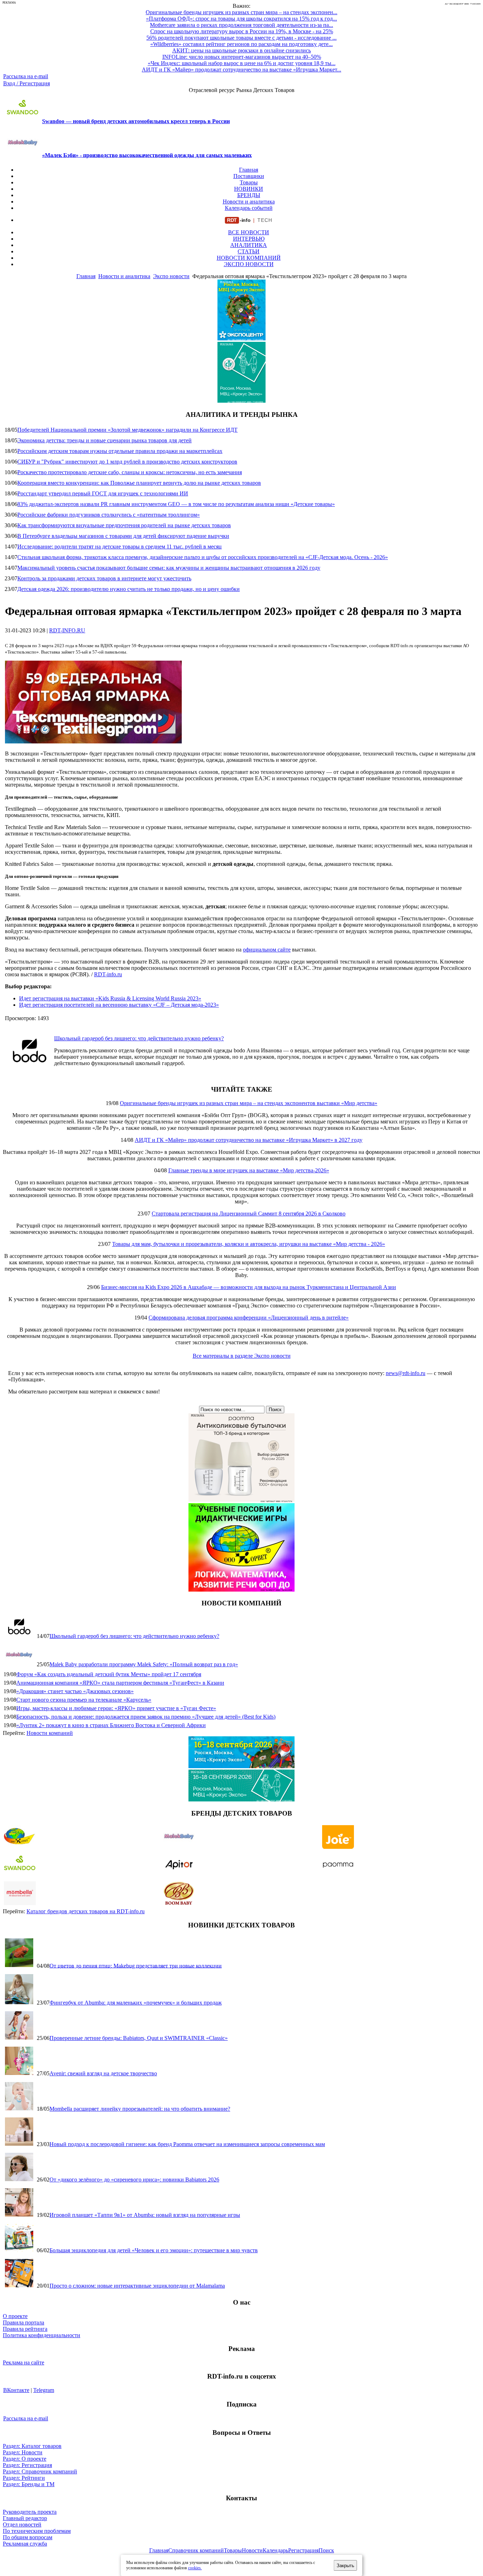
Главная (249, 170)
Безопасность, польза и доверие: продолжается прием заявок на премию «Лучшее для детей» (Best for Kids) (146, 1717)
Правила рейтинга (25, 2329)
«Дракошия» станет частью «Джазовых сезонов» (75, 1691)
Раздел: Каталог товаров (32, 2446)
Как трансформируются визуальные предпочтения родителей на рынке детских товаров (124, 525)
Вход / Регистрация (27, 83)
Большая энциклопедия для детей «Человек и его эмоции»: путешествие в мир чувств (154, 2250)
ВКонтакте (16, 2390)
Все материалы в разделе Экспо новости (242, 1356)
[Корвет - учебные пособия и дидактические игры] (241, 1590)
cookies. (195, 2568)
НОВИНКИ (249, 189)
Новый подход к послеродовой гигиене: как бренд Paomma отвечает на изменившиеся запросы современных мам (187, 2144)
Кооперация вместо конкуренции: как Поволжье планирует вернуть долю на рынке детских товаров (139, 483)
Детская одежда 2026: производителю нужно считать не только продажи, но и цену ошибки (129, 589)
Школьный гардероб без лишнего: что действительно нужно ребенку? (139, 1038)
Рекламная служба (25, 2544)
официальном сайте (267, 950)
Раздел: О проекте (25, 2459)
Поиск (326, 2550)
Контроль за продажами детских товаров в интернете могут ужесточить (104, 578)
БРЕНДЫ (249, 195)
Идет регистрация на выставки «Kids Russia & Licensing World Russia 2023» (110, 998)
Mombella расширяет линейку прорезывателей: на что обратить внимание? (140, 2109)
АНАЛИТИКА (249, 245)
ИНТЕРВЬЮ (249, 239)
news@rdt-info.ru (406, 1373)
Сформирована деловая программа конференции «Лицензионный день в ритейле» (249, 1318)
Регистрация (303, 2550)
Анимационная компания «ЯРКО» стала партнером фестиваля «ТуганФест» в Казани (120, 1683)
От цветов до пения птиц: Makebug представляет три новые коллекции (136, 1965)
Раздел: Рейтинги (24, 2478)
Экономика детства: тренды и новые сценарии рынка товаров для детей (104, 440)
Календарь (275, 2550)
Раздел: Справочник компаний (40, 2471)
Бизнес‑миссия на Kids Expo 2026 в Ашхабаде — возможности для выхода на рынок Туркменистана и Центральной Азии (249, 1287)
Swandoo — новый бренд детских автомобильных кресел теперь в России (136, 121)
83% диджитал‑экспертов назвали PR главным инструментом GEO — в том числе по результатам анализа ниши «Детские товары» (176, 504)
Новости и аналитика (249, 202)
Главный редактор (25, 2518)
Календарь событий (249, 208)
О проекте (15, 2316)
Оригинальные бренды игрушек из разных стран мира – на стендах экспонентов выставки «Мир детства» (249, 1103)
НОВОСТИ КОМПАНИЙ (249, 258)
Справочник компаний (196, 2550)
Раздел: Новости (23, 2452)
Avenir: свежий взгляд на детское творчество (103, 2073)
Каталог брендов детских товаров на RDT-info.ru (86, 1911)
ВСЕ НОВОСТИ (249, 232)
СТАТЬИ (249, 251)
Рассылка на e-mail (26, 76)
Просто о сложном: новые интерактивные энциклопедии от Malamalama (137, 2286)
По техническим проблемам (37, 2531)
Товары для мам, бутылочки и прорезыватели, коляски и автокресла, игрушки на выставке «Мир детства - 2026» (249, 1244)
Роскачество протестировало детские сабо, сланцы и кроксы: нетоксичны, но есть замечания (130, 472)
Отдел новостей (22, 2525)
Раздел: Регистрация (27, 2465)
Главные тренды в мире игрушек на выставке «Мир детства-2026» (249, 1170)
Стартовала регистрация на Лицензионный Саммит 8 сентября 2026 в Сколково (249, 1214)
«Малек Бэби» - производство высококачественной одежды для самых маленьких (147, 155)
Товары (249, 182)
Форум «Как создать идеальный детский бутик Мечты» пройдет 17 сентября (109, 1674)
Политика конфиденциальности (42, 2335)
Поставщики (249, 176)
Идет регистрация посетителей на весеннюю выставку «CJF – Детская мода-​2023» (119, 1005)
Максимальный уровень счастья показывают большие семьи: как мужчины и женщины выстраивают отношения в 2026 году (169, 568)
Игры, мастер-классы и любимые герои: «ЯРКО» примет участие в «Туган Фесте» (116, 1708)
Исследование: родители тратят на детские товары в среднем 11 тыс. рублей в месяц (120, 547)
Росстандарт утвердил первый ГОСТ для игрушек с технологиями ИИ (103, 493)
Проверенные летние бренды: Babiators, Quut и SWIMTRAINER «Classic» (139, 2038)
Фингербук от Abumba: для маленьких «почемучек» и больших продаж (136, 2003)
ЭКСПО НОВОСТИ (249, 264)
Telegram (44, 2390)
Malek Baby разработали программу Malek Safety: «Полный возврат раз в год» (144, 1664)
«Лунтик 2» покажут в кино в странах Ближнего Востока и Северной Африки (111, 1725)
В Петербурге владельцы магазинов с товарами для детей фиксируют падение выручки (123, 536)
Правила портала (24, 2322)
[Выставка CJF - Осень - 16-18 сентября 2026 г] (241, 1799)
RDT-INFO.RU (67, 630)
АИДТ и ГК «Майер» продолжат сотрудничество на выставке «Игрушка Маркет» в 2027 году (249, 1140)
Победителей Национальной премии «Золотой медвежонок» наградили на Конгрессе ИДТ (127, 430)
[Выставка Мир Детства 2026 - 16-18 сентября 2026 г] (241, 1766)
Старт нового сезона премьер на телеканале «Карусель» (84, 1700)
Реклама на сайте (24, 2362)
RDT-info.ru (108, 974)
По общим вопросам (28, 2537)
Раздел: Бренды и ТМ (29, 2484)
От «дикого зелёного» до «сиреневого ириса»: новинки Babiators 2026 (134, 2180)
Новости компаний (50, 1733)
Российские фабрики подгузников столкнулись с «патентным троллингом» (109, 515)
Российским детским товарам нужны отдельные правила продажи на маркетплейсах (120, 451)
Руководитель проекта (30, 2512)
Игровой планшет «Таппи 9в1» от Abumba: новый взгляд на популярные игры (145, 2215)
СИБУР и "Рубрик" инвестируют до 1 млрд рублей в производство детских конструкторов (127, 462)
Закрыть (345, 2566)
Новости (252, 2550)
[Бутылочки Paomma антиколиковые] (241, 1500)
